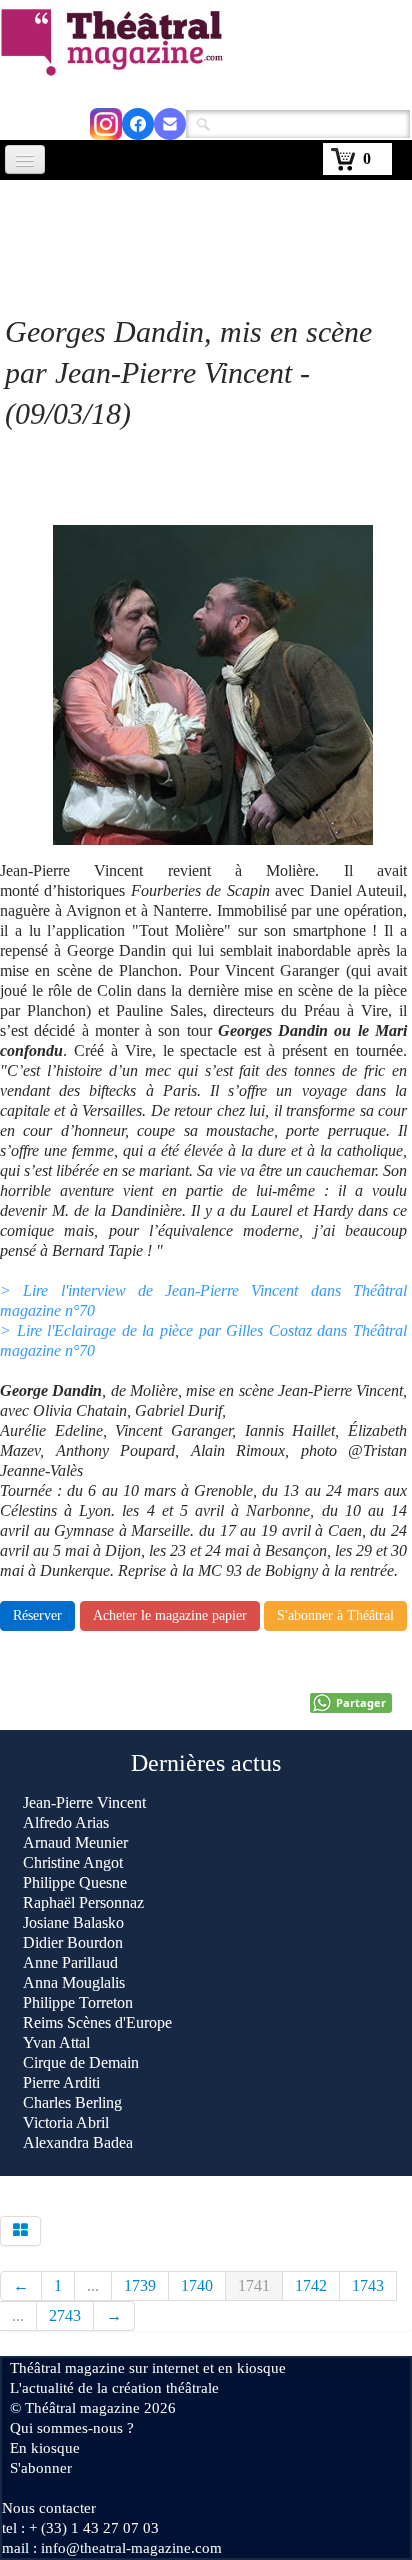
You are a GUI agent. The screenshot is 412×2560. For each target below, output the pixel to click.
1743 (368, 2285)
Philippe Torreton (78, 2002)
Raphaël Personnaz (83, 1902)
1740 (197, 2285)
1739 (140, 2285)
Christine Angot (73, 1862)
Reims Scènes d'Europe (97, 2022)
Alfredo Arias (66, 1822)
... (93, 2285)
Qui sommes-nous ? (72, 2428)
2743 (65, 2315)
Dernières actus (206, 1763)
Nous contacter (49, 2508)
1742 (311, 2285)
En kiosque (45, 2448)
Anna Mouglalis (74, 1982)
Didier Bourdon (73, 1942)
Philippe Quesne (75, 1882)
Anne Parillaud (70, 1962)
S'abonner (41, 2468)
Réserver (37, 1615)
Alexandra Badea (78, 2142)
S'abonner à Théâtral (335, 1615)
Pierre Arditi (61, 2082)
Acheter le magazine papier (170, 1615)
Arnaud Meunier (75, 1842)
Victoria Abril (66, 2122)
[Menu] (25, 159)
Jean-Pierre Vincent (84, 1802)
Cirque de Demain (81, 2062)
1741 (254, 2285)
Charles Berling (72, 2102)
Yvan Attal (56, 2042)
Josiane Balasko (73, 1922)
